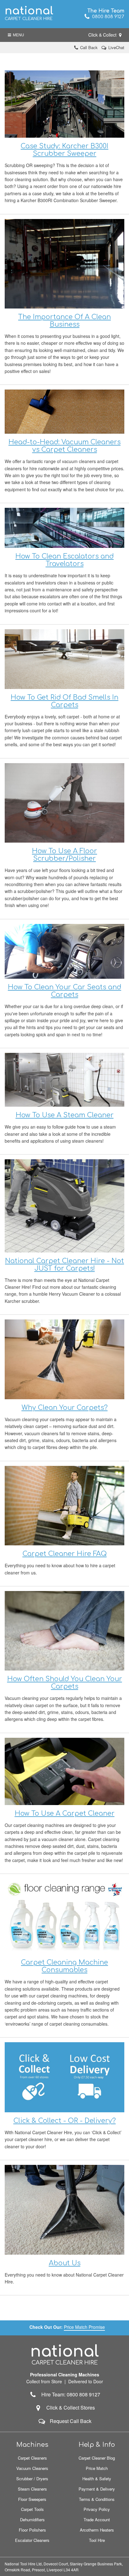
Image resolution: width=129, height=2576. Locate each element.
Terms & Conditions (97, 2499)
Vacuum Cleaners (32, 2468)
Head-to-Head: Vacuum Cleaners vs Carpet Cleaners (64, 446)
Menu (18, 35)
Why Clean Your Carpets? (65, 1408)
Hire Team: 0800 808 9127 (69, 2394)
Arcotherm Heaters (97, 2530)
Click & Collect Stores (71, 2408)
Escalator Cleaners (32, 2540)
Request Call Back (71, 2421)
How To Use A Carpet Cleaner (65, 1813)
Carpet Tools (32, 2509)
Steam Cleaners (32, 2489)
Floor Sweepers (32, 2499)
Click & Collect (103, 35)
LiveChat (116, 47)
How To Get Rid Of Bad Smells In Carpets (64, 701)
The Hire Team (106, 11)
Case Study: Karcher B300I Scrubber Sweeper (64, 150)
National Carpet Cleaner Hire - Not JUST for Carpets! (64, 1265)
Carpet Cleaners (32, 2458)
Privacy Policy (97, 2509)
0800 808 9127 (107, 17)
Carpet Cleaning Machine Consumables (64, 1966)
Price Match (97, 2468)
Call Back (89, 47)
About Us (65, 2263)
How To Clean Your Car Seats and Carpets (64, 991)
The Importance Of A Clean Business (64, 321)
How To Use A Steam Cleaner (65, 1115)
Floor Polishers (32, 2530)
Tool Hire (97, 2540)
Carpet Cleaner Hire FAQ (65, 1554)
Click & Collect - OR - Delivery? (65, 2121)
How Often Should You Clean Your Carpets (65, 1683)
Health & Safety (97, 2479)
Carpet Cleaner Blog (97, 2458)
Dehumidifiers (32, 2520)
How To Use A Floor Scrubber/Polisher (64, 855)
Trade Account (97, 2520)
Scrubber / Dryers (32, 2479)
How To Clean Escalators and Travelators (64, 560)
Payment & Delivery (97, 2489)
